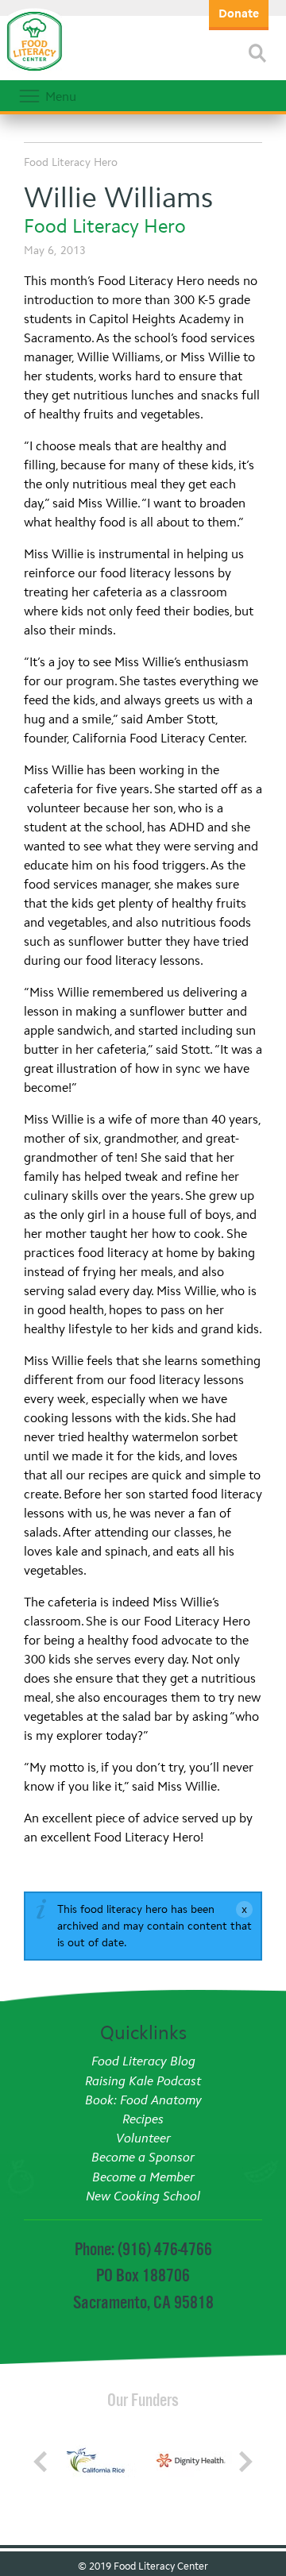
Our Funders (143, 2400)
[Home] (34, 71)
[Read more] (257, 53)
